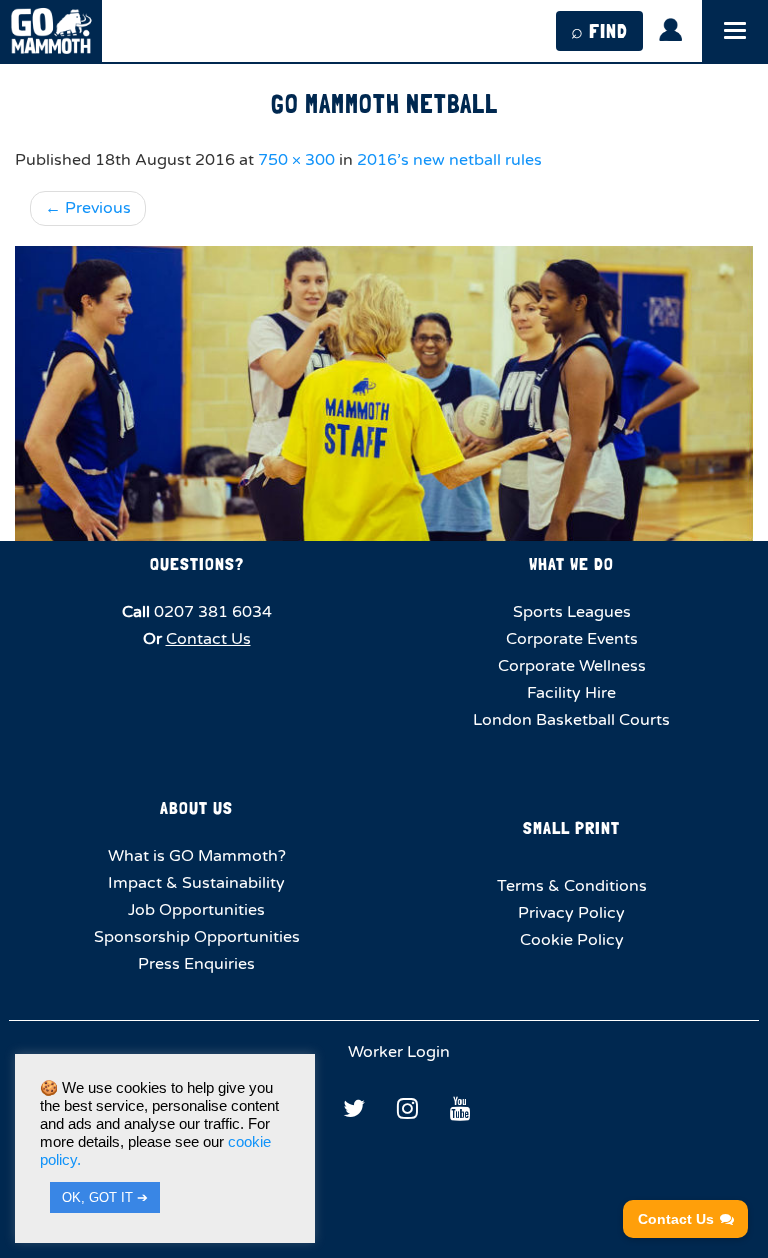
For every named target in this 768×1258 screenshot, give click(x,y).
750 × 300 (296, 160)
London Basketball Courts (571, 720)
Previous (88, 208)
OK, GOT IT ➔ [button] (105, 1197)
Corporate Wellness (572, 666)
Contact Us (208, 639)
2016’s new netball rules (449, 160)
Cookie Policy (572, 940)
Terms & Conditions (572, 886)
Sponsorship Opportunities (197, 937)
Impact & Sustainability (196, 883)
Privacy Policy (571, 913)
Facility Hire (571, 693)
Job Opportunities (196, 910)
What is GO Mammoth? (197, 856)
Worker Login (397, 1052)
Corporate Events (572, 639)
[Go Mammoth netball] (384, 393)
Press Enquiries (196, 964)
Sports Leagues (572, 612)
